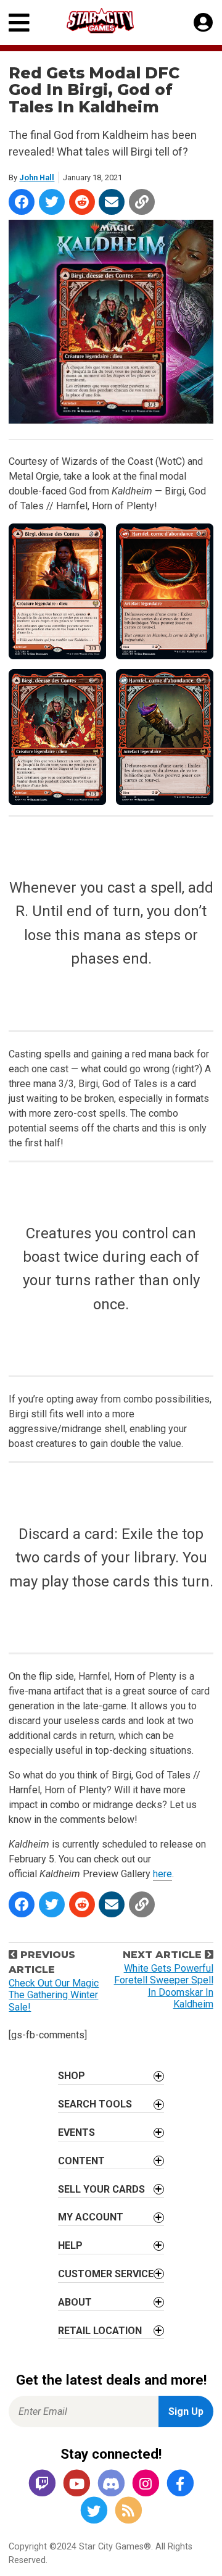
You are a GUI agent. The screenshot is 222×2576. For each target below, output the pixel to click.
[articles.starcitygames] (128, 2511)
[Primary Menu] (19, 23)
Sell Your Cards (101, 2189)
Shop (72, 2076)
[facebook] (180, 2484)
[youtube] (76, 2484)
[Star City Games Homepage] (112, 21)
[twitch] (42, 2484)
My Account (91, 2217)
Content (81, 2161)
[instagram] (146, 2484)
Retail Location (100, 2331)
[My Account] (203, 23)
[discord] (111, 2484)
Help (70, 2245)
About (75, 2302)
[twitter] (94, 2511)
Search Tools (95, 2104)
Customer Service (106, 2274)
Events (76, 2132)
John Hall (37, 177)
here (162, 1874)
